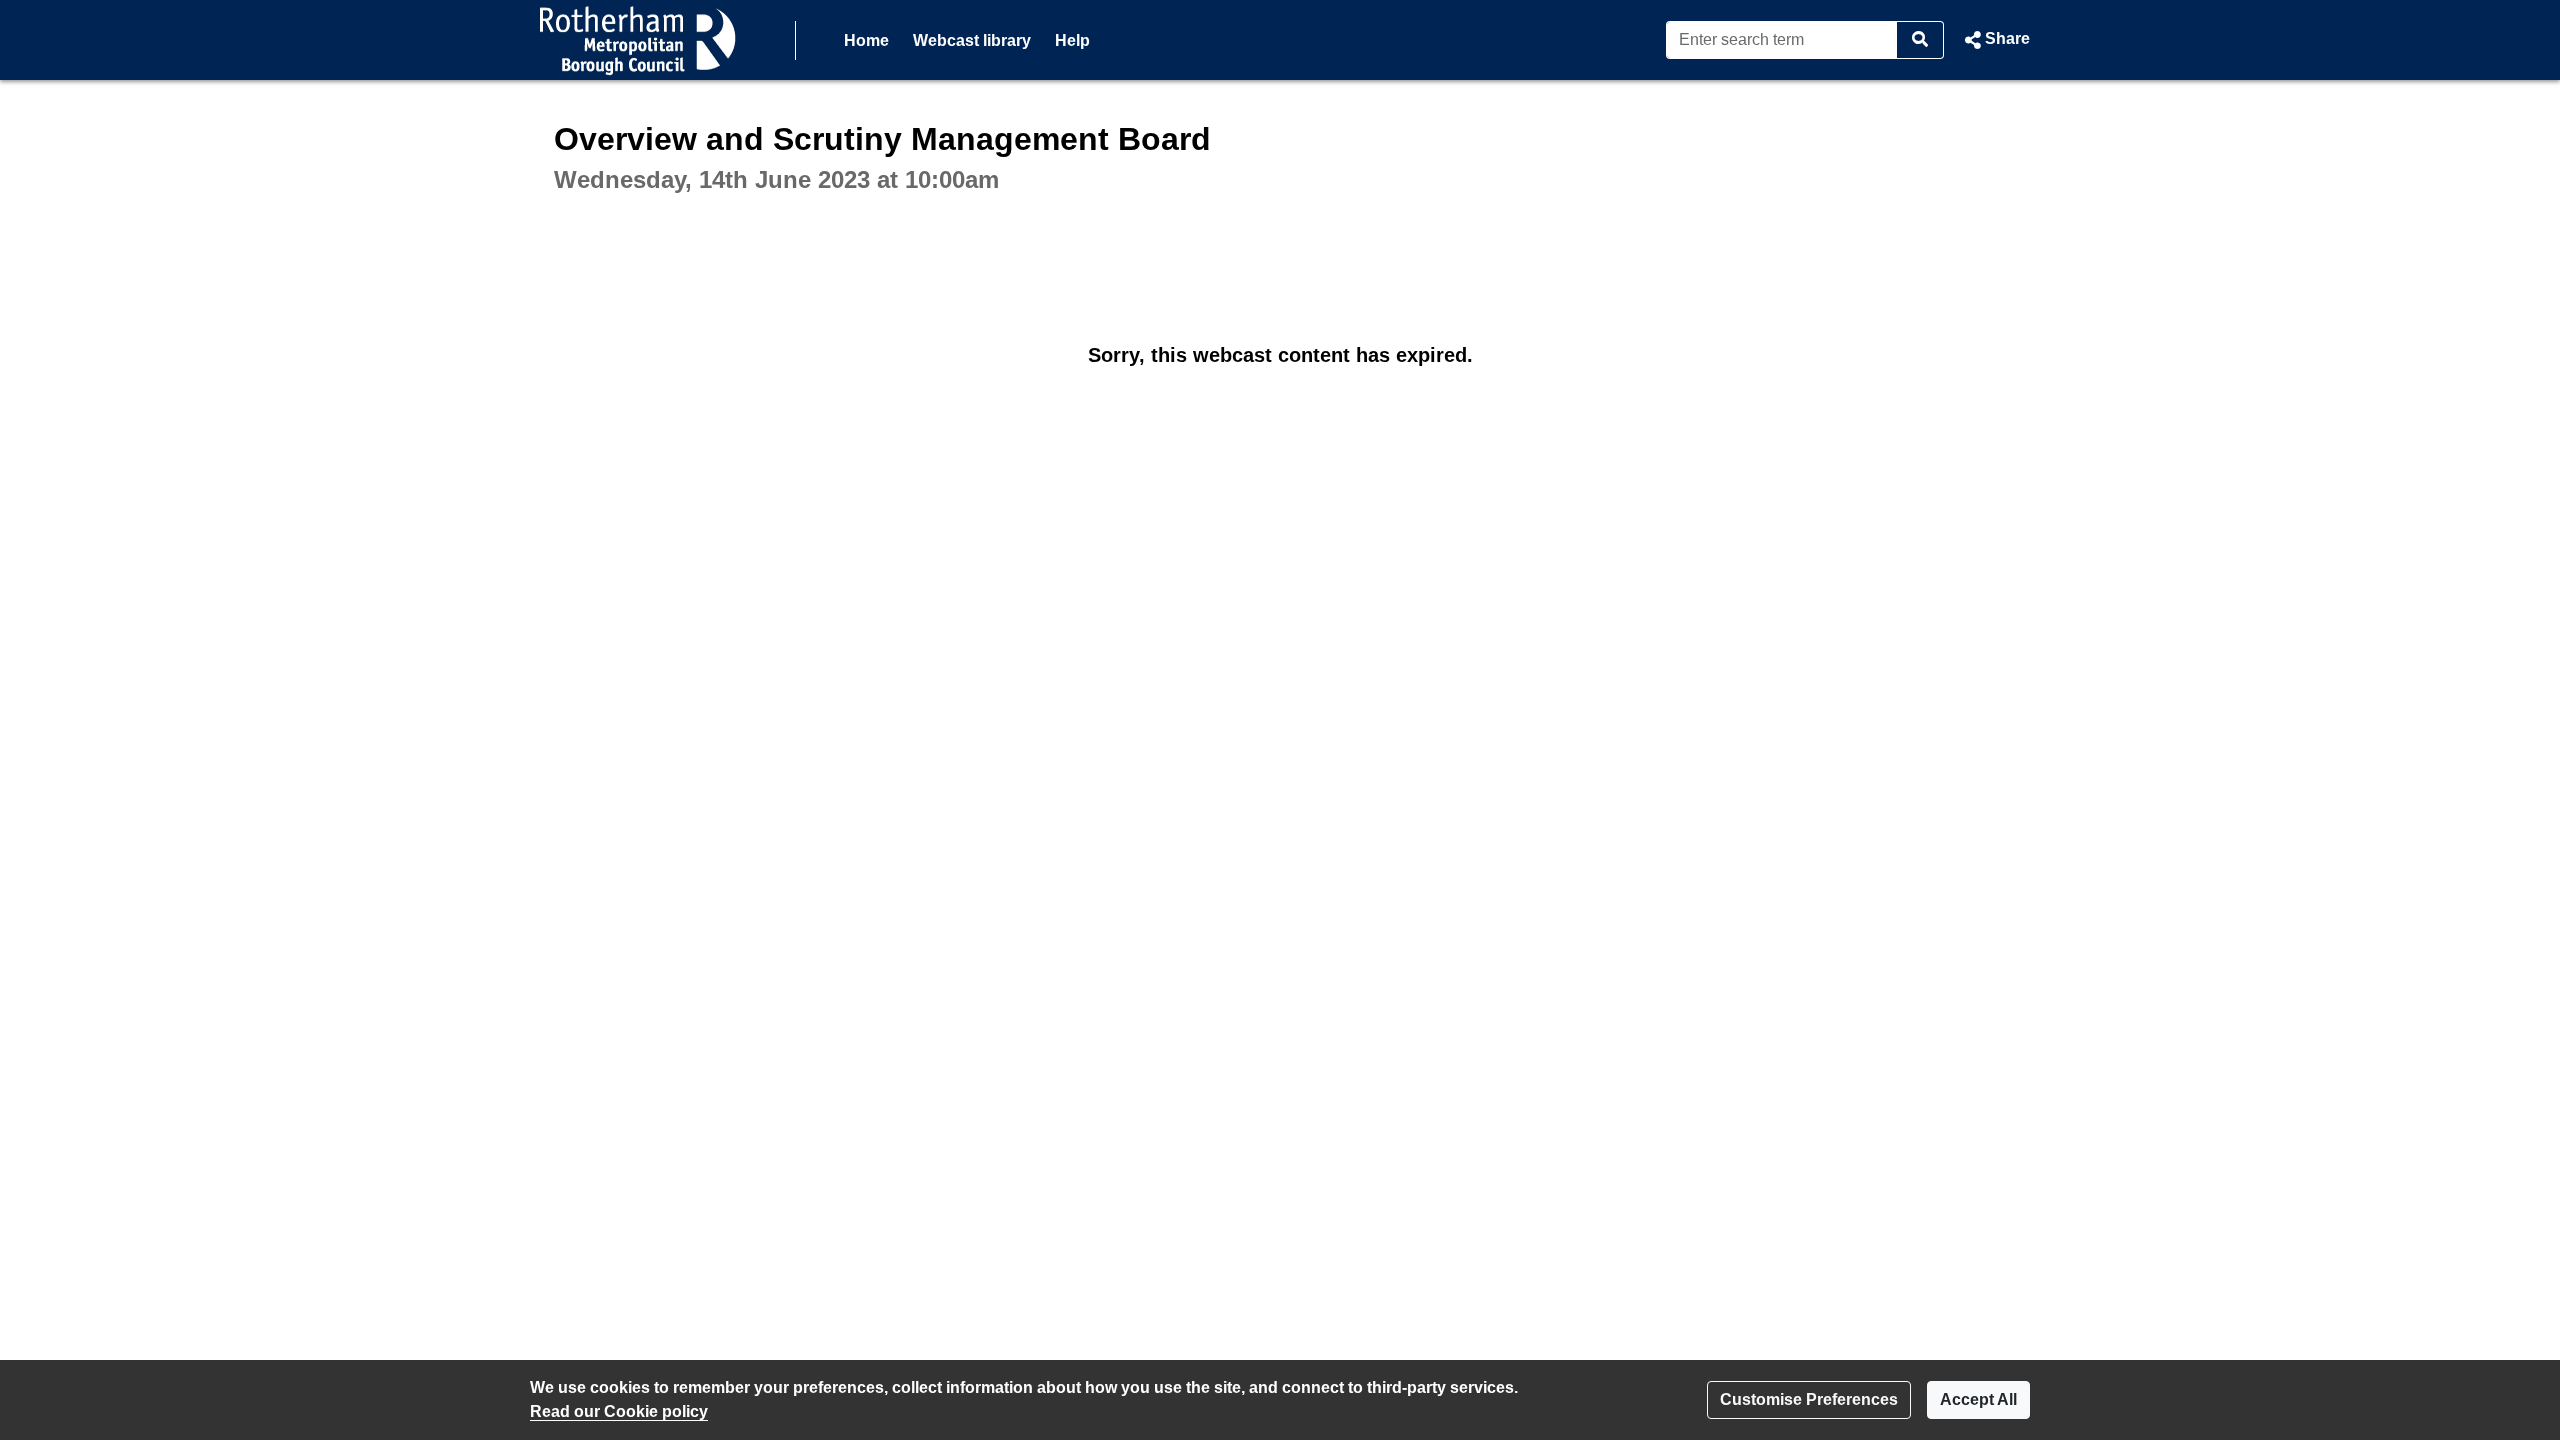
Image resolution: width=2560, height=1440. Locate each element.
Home (866, 40)
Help (1072, 40)
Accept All (1978, 1399)
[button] (1995, 40)
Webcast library (972, 40)
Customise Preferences (1809, 1399)
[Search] (1920, 40)
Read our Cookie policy (619, 1411)
